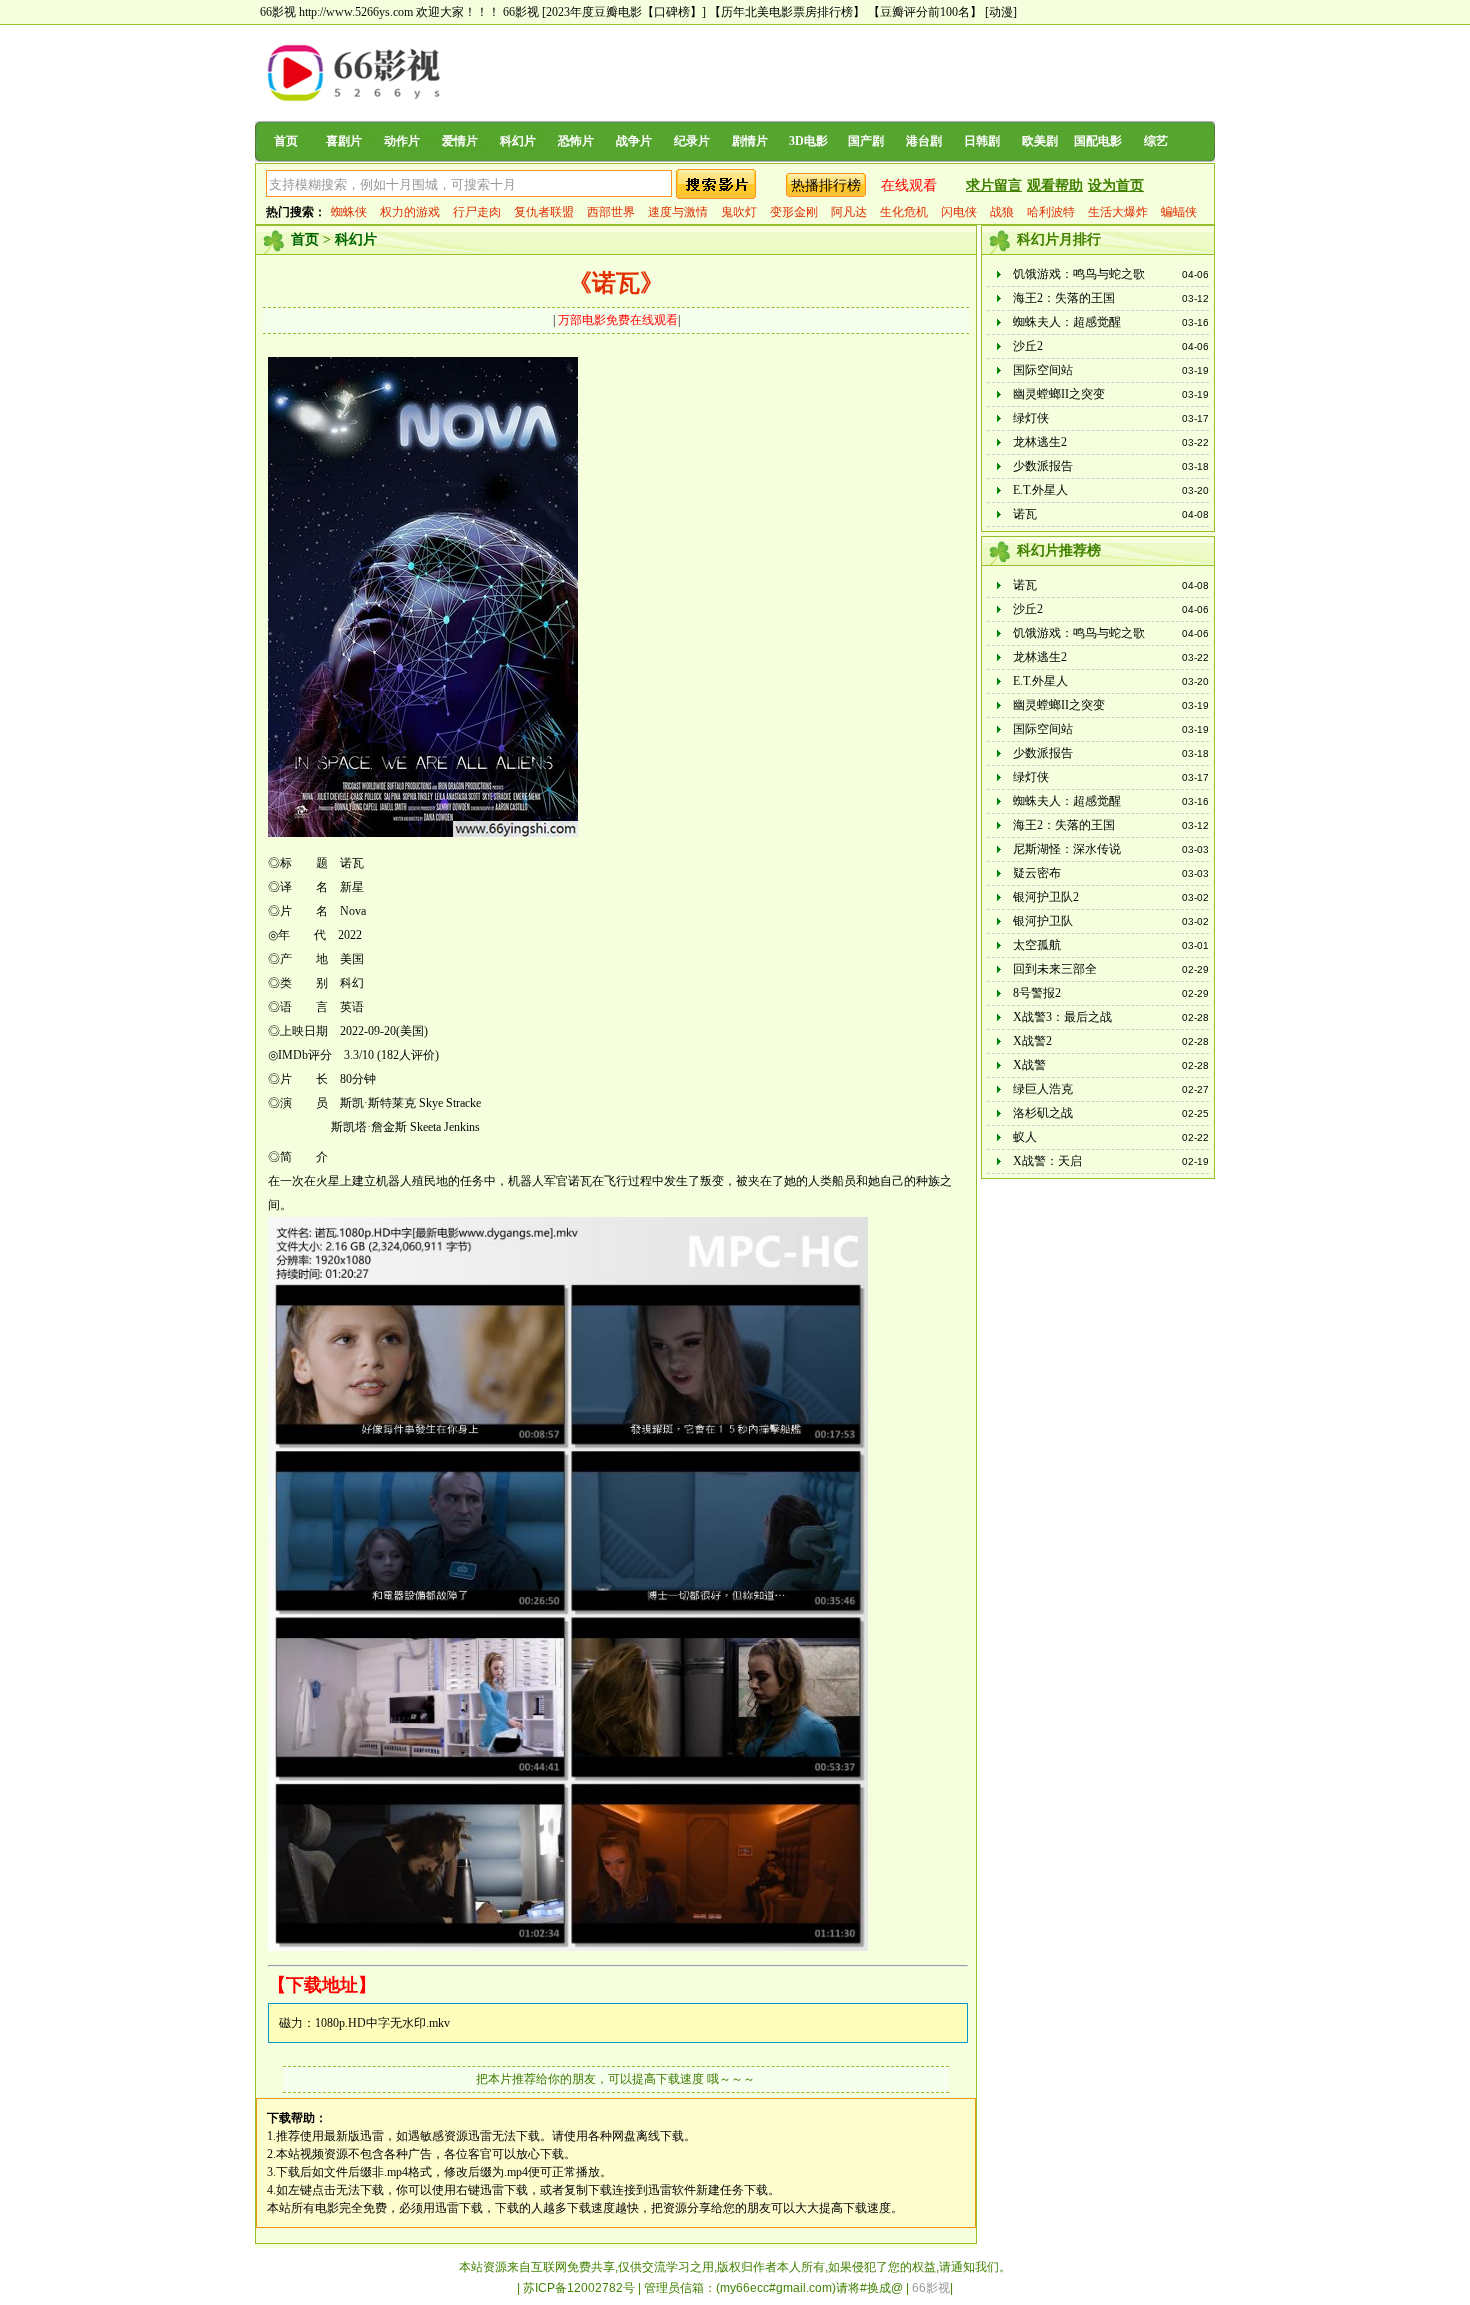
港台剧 (924, 141)
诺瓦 (1025, 514)
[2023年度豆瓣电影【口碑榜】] (624, 12)
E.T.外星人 (1040, 490)
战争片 (634, 141)
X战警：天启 (1047, 1161)
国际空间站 (1043, 370)
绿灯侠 (1031, 418)
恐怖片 (576, 141)
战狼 (1002, 212)
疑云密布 (1037, 873)
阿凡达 (849, 212)
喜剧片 (344, 141)
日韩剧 (982, 141)
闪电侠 (959, 212)
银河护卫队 (1043, 921)
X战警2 (1032, 1041)
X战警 (1029, 1065)
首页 (286, 141)
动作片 (402, 141)
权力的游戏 (410, 212)
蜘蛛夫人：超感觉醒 (1067, 322)
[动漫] (1001, 12)
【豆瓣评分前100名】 (925, 12)
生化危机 (904, 212)
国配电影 (1098, 141)
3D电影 (808, 141)
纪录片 (692, 141)
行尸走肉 (477, 212)
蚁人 (1025, 1137)
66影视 (521, 12)
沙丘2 (1028, 346)
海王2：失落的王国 (1064, 298)
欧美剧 (1040, 141)
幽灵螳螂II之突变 (1059, 394)
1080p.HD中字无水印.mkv (382, 2023)
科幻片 (518, 141)
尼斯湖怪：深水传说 (1067, 849)
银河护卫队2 (1046, 897)
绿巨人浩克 (1043, 1089)
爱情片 (460, 141)
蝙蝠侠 (1179, 212)
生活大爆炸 (1118, 212)
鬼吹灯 (739, 212)
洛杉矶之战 (1043, 1113)
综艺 (1156, 141)
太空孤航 (1037, 945)
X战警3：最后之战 (1062, 1017)
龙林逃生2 (1040, 442)
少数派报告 (1043, 466)
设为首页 (1116, 185)
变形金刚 (794, 212)
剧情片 (750, 141)
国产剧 (866, 141)
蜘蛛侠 (349, 212)
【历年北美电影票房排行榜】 (787, 12)
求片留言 (994, 185)
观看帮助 (1055, 185)
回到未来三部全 (1055, 969)
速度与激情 (678, 212)
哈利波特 (1051, 212)
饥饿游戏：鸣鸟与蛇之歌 (1079, 274)
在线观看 (909, 185)
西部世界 (611, 212)
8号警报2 (1037, 993)
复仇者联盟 (544, 212)
